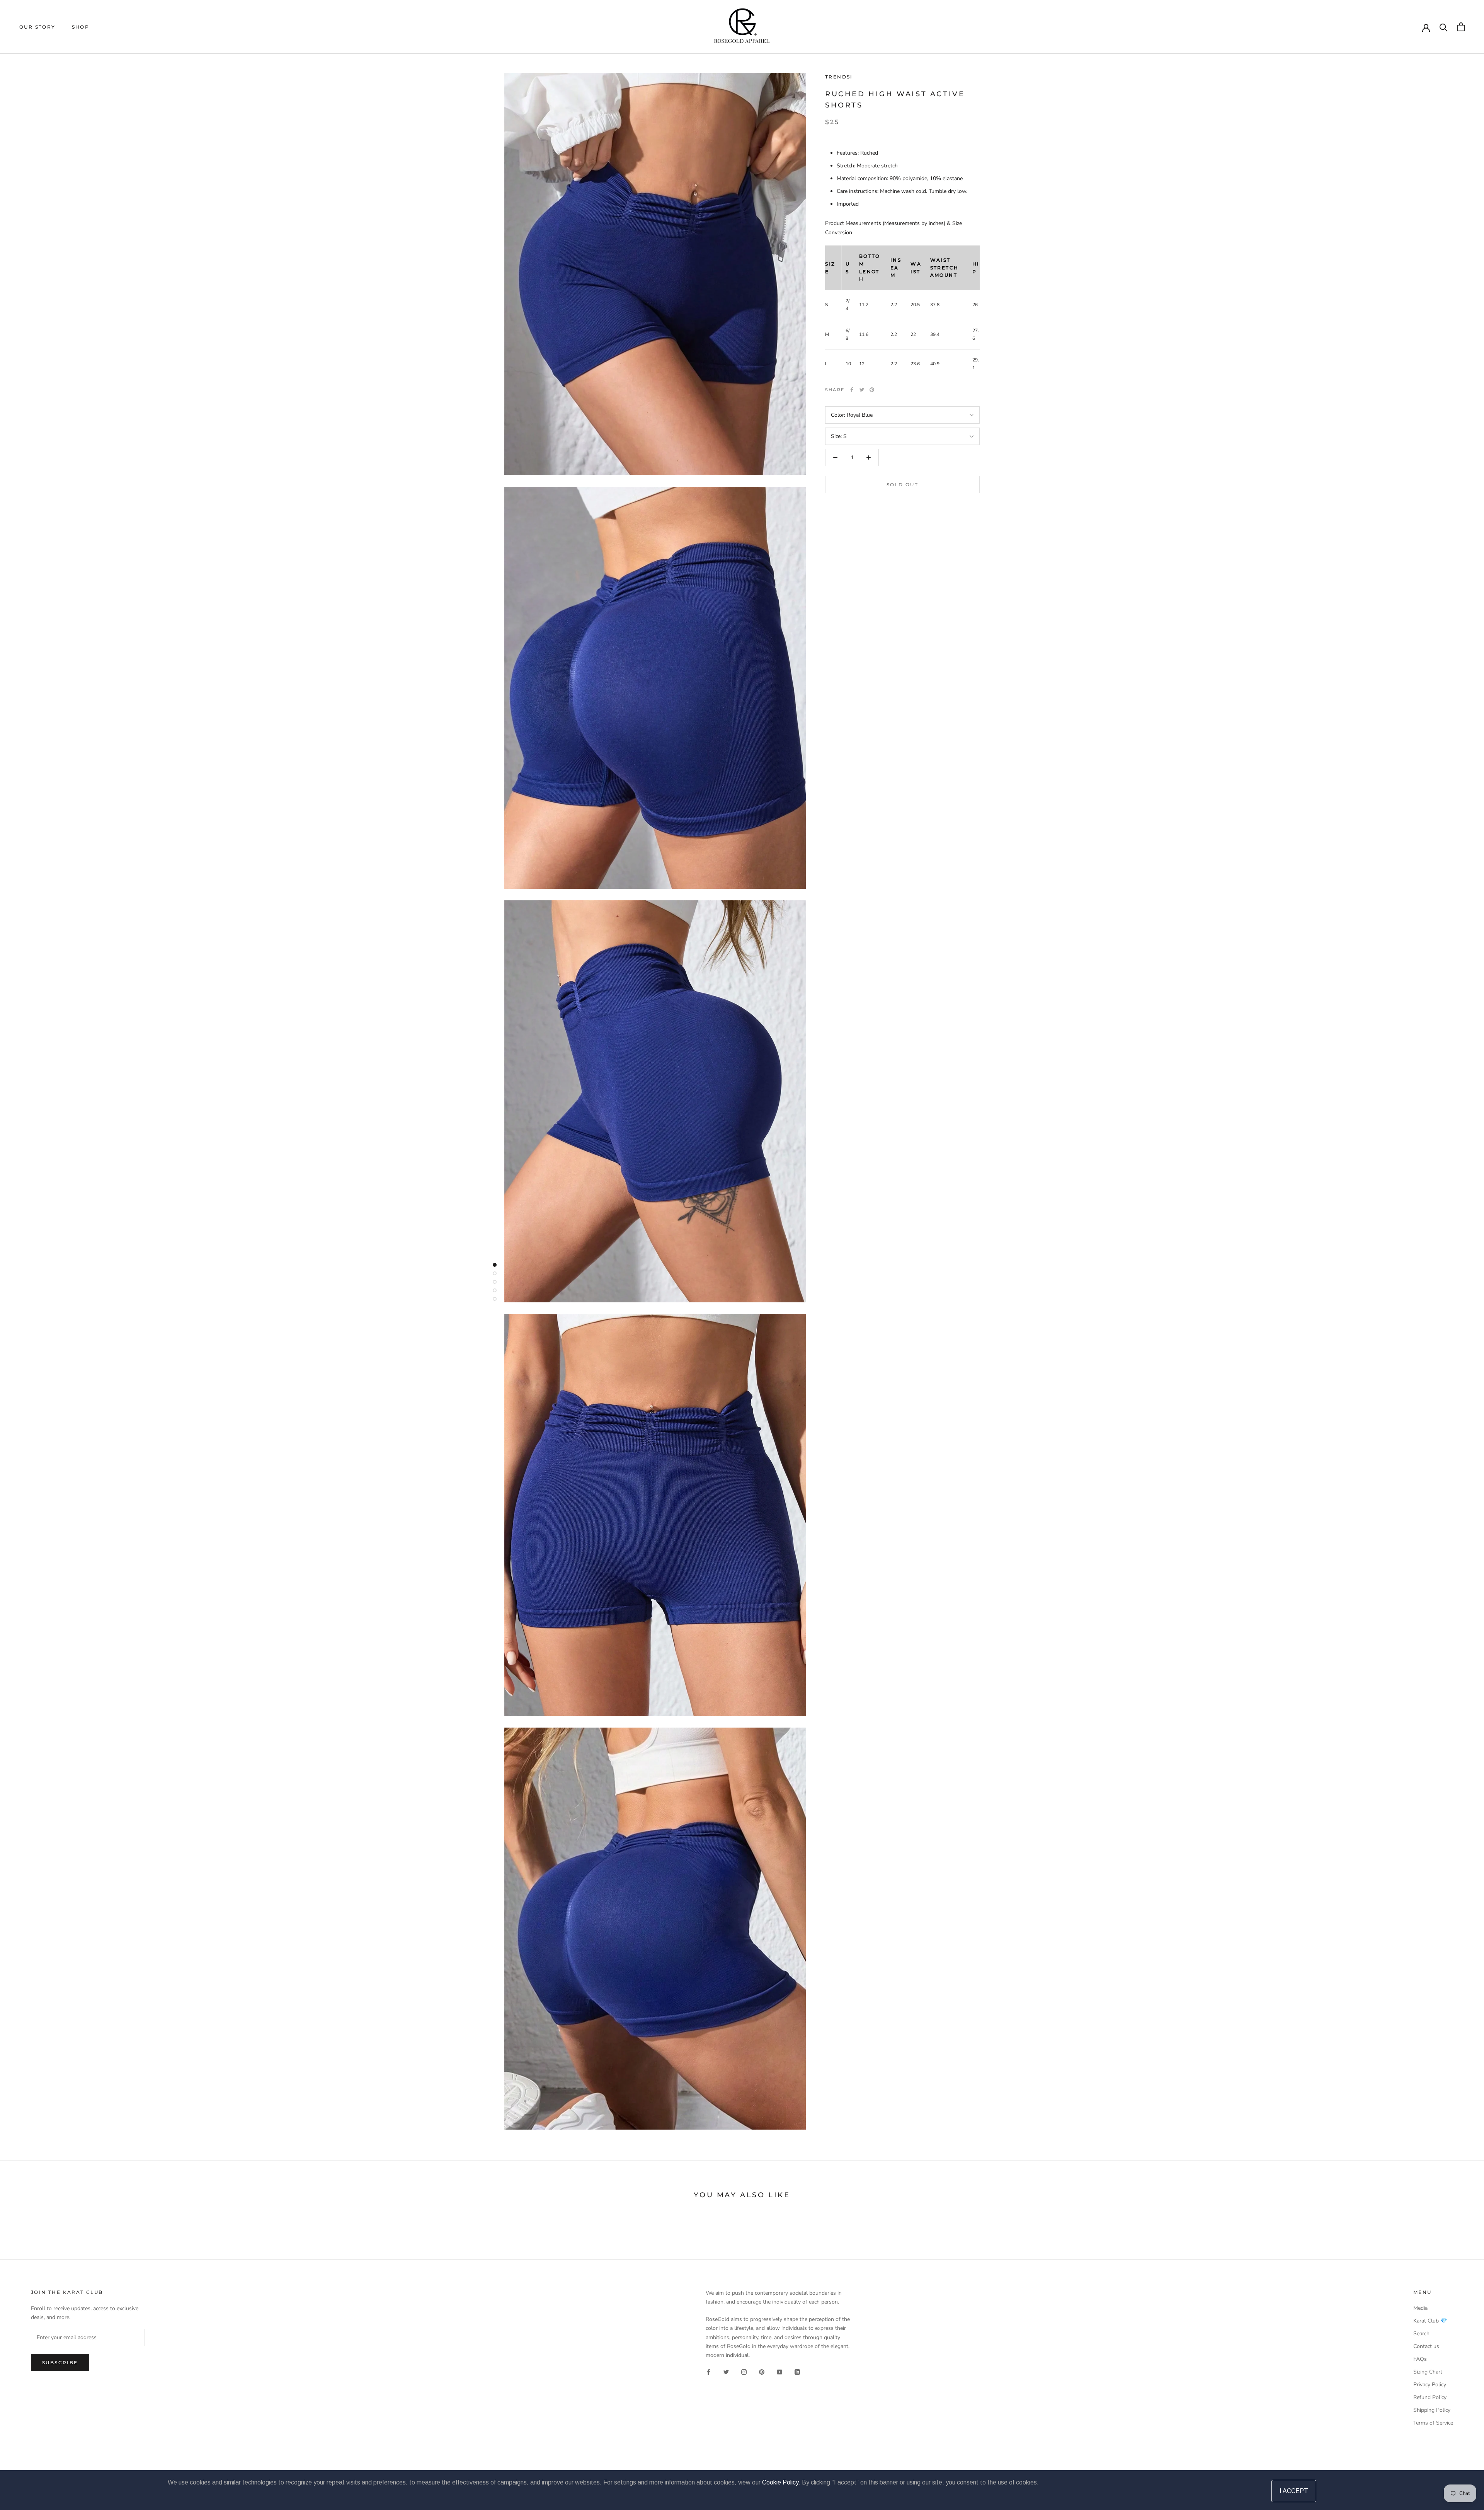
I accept (1294, 2491)
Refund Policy (1430, 2397)
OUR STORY (37, 27)
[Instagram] (744, 2372)
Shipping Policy (1432, 2410)
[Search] (1444, 27)
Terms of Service (1433, 2423)
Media (1420, 2308)
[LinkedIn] (797, 2372)
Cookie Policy (780, 2482)
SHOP (81, 27)
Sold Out (902, 485)
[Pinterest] (872, 390)
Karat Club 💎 (1430, 2321)
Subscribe (60, 2363)
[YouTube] (779, 2372)
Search (1421, 2334)
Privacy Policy (1430, 2385)
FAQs (1420, 2359)
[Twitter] (862, 390)
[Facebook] (852, 390)
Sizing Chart (1428, 2372)
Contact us (1426, 2346)
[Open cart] (1461, 27)
